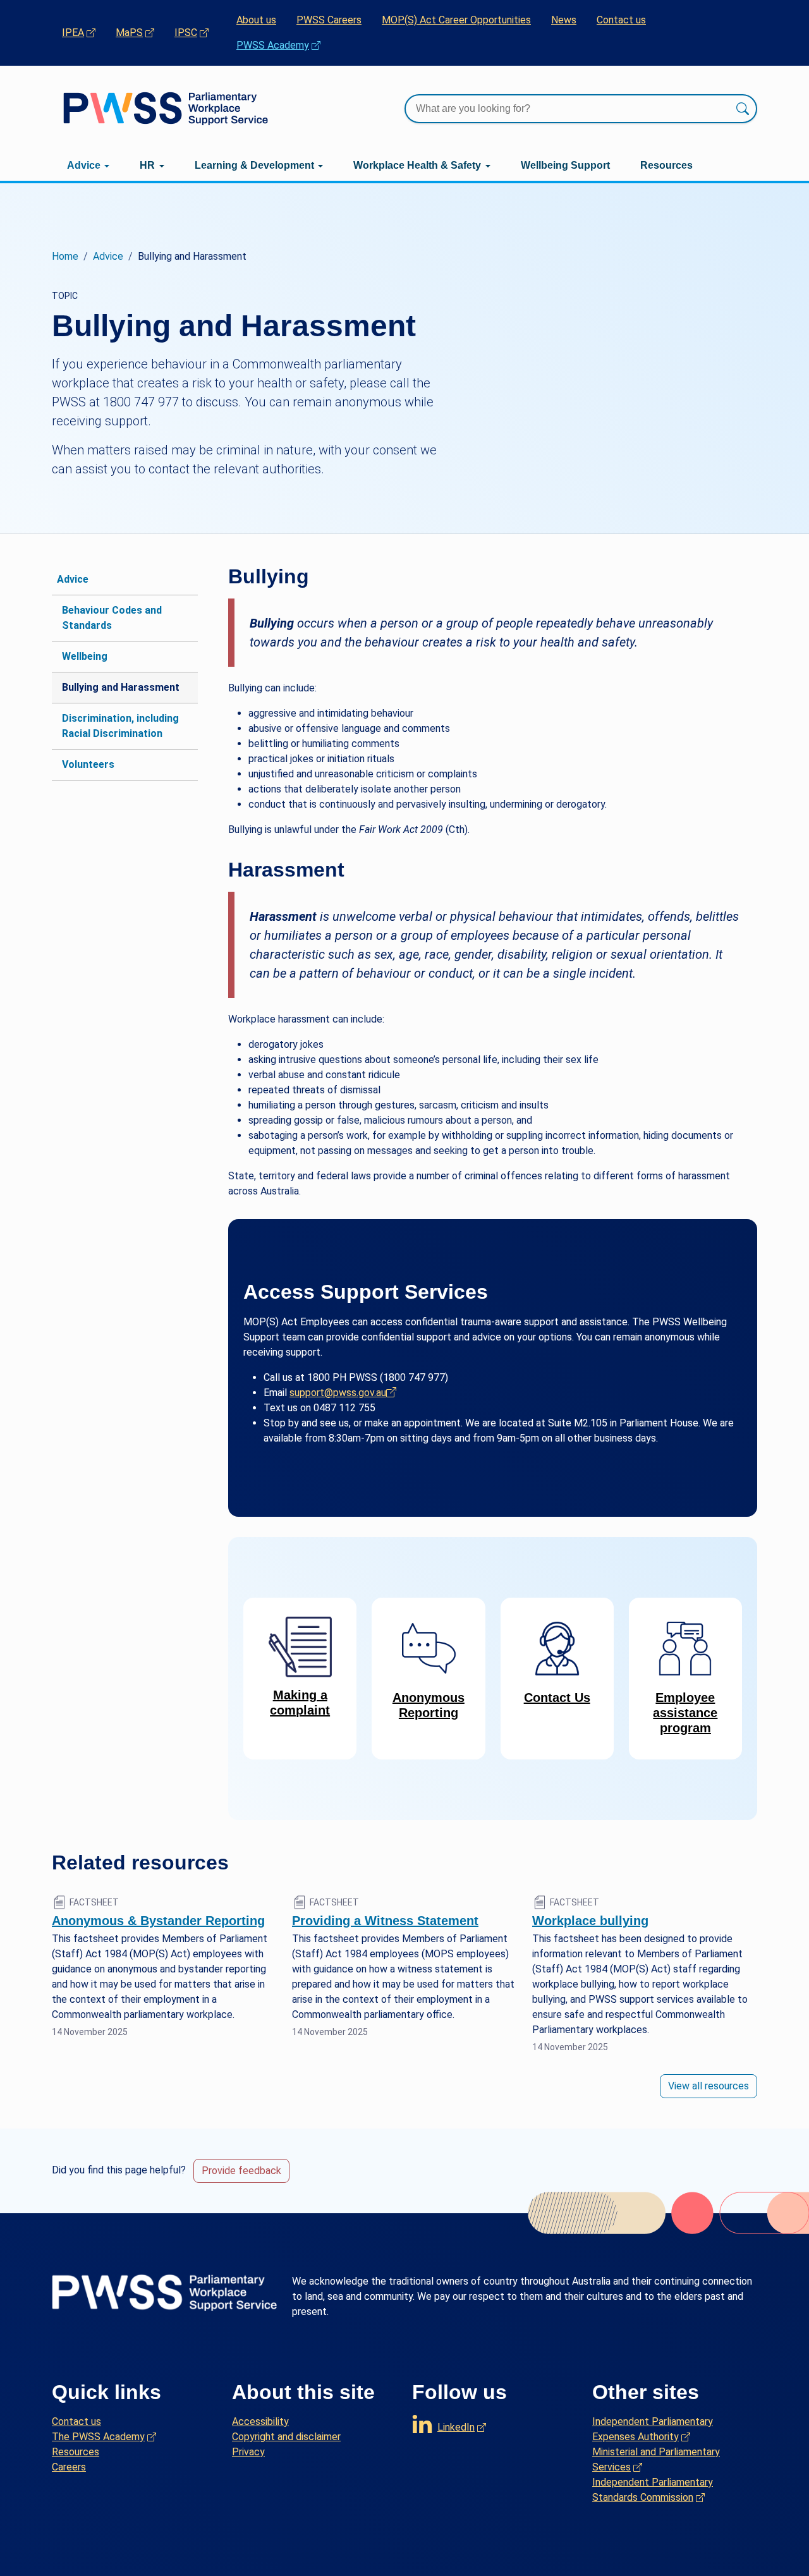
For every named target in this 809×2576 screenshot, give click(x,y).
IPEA (84, 32)
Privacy (248, 2452)
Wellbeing (85, 656)
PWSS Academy (283, 45)
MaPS (140, 32)
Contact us (621, 20)
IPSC (197, 32)
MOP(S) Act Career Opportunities (456, 20)
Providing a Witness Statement (385, 1921)
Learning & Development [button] (254, 165)
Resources (666, 165)
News (564, 20)
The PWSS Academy (104, 2436)
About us (256, 20)
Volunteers (88, 764)
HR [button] (147, 165)
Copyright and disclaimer (286, 2437)
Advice (108, 256)
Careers (69, 2467)
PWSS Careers (329, 20)
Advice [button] (84, 165)
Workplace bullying (590, 1921)
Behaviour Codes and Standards (112, 618)
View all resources (709, 2086)
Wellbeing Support (565, 165)
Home (65, 256)
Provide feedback (241, 2171)
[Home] (166, 108)
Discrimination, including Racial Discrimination (120, 726)
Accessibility (260, 2421)
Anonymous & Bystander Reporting (158, 1921)
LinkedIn (462, 2424)
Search (743, 109)
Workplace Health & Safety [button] (417, 165)
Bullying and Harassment (121, 687)
